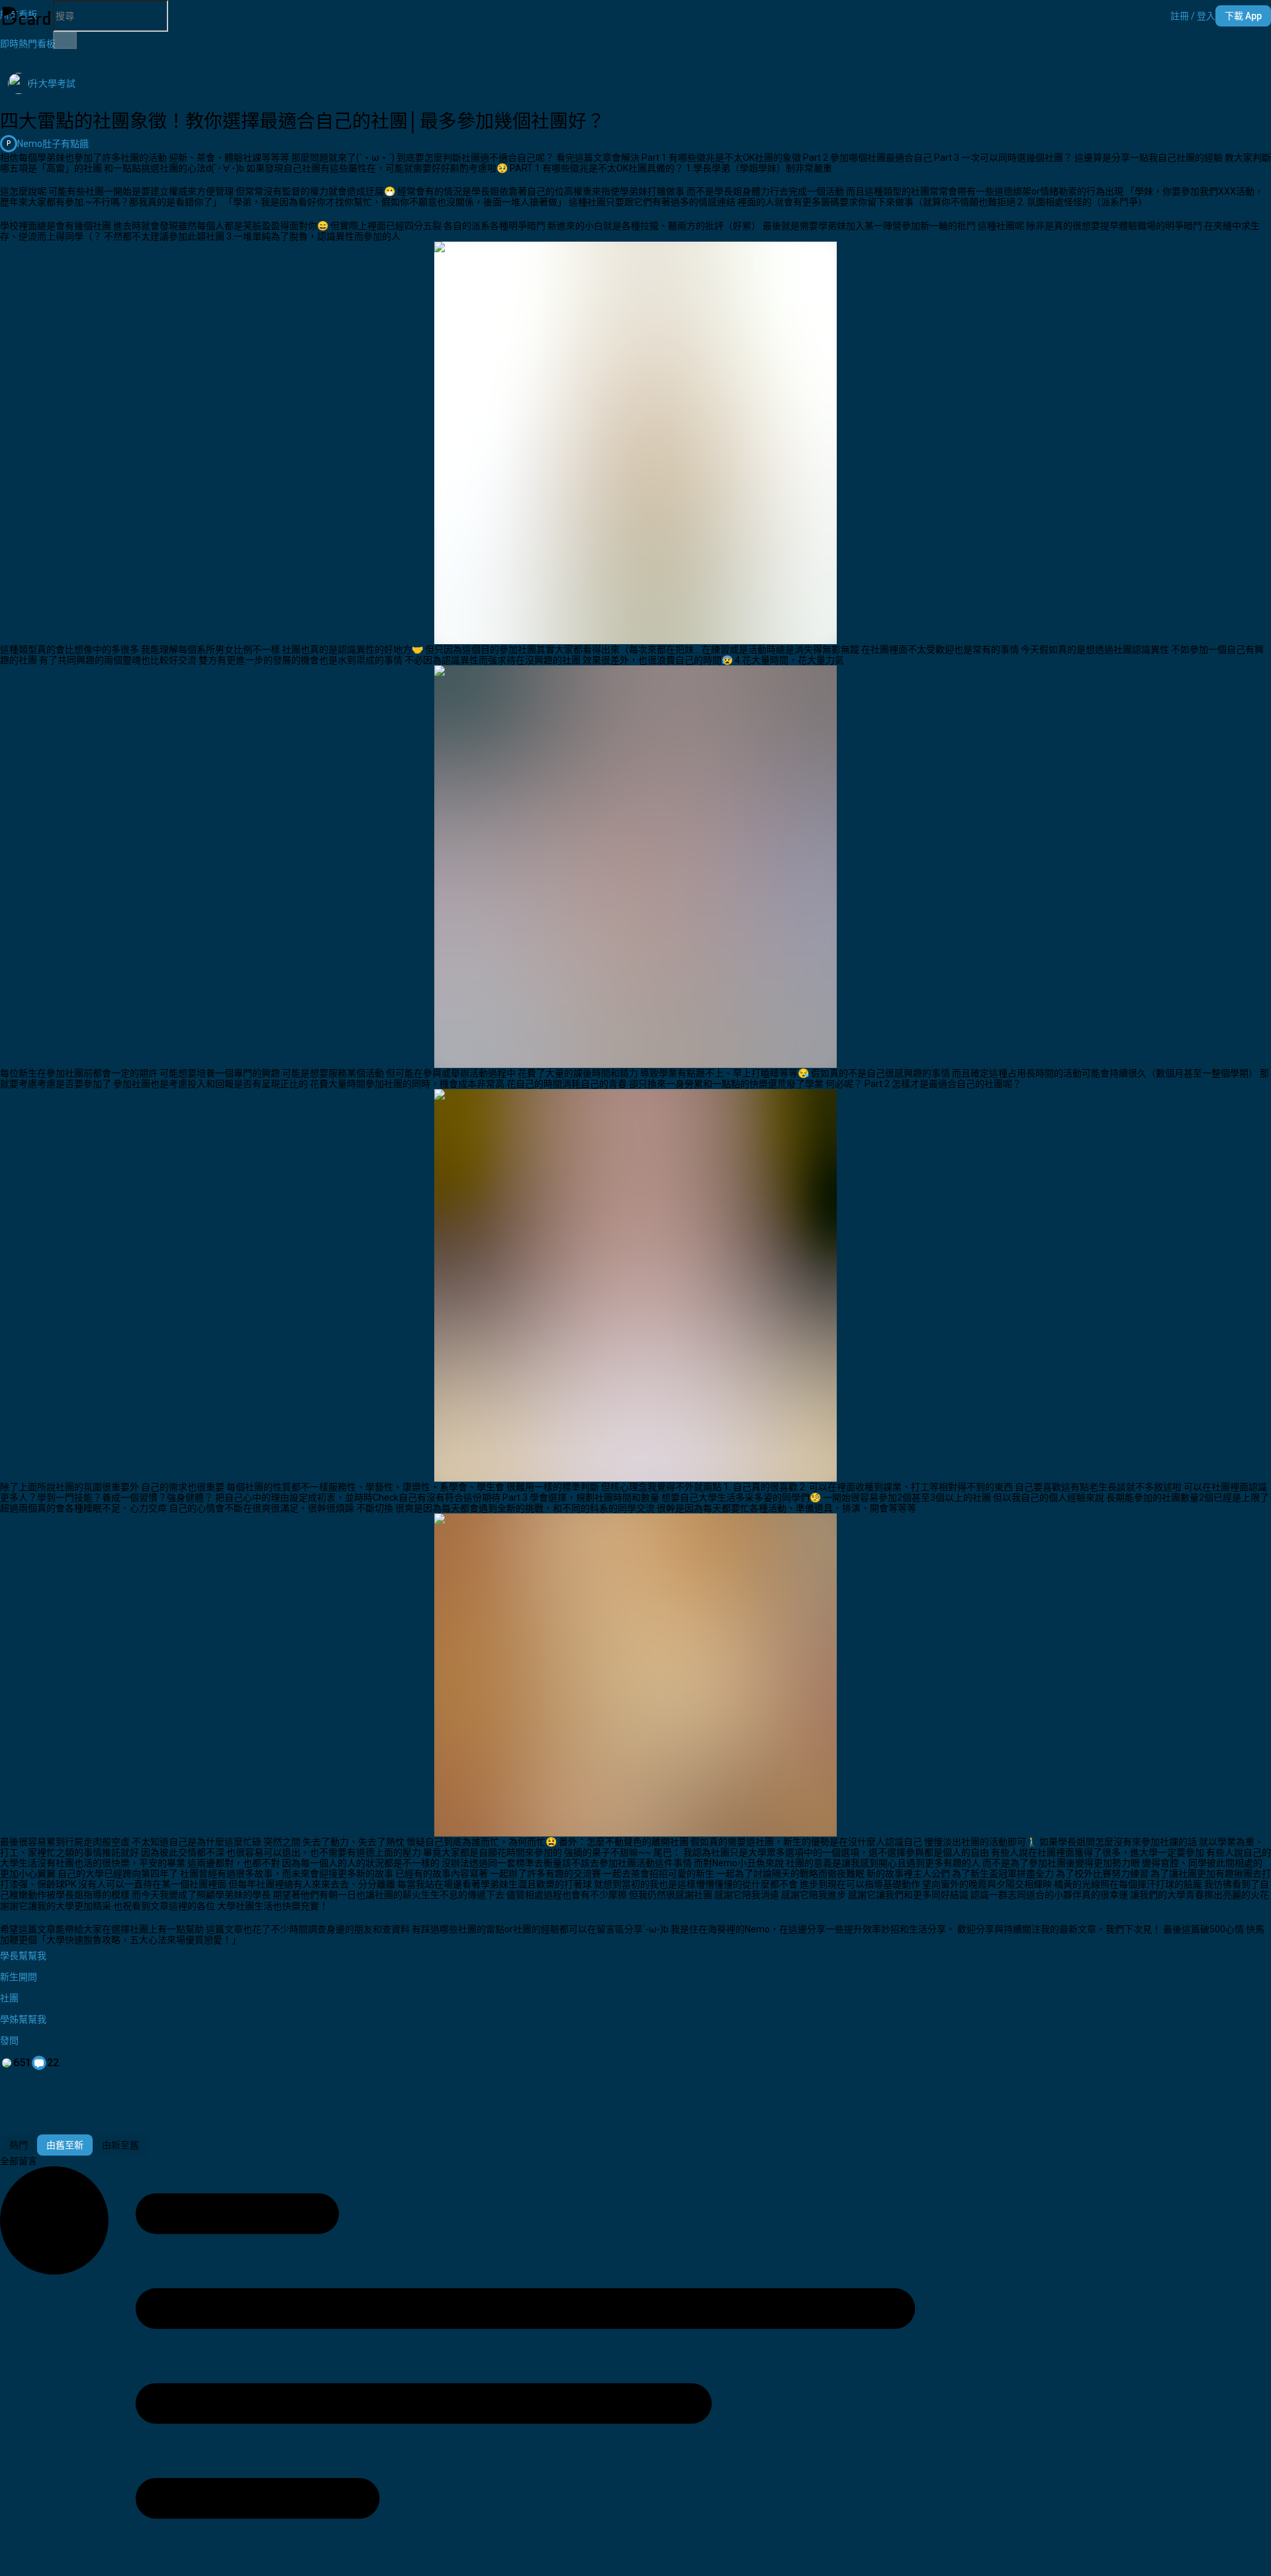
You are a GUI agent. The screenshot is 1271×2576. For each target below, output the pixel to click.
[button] (1193, 16)
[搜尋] (65, 40)
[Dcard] (26, 16)
